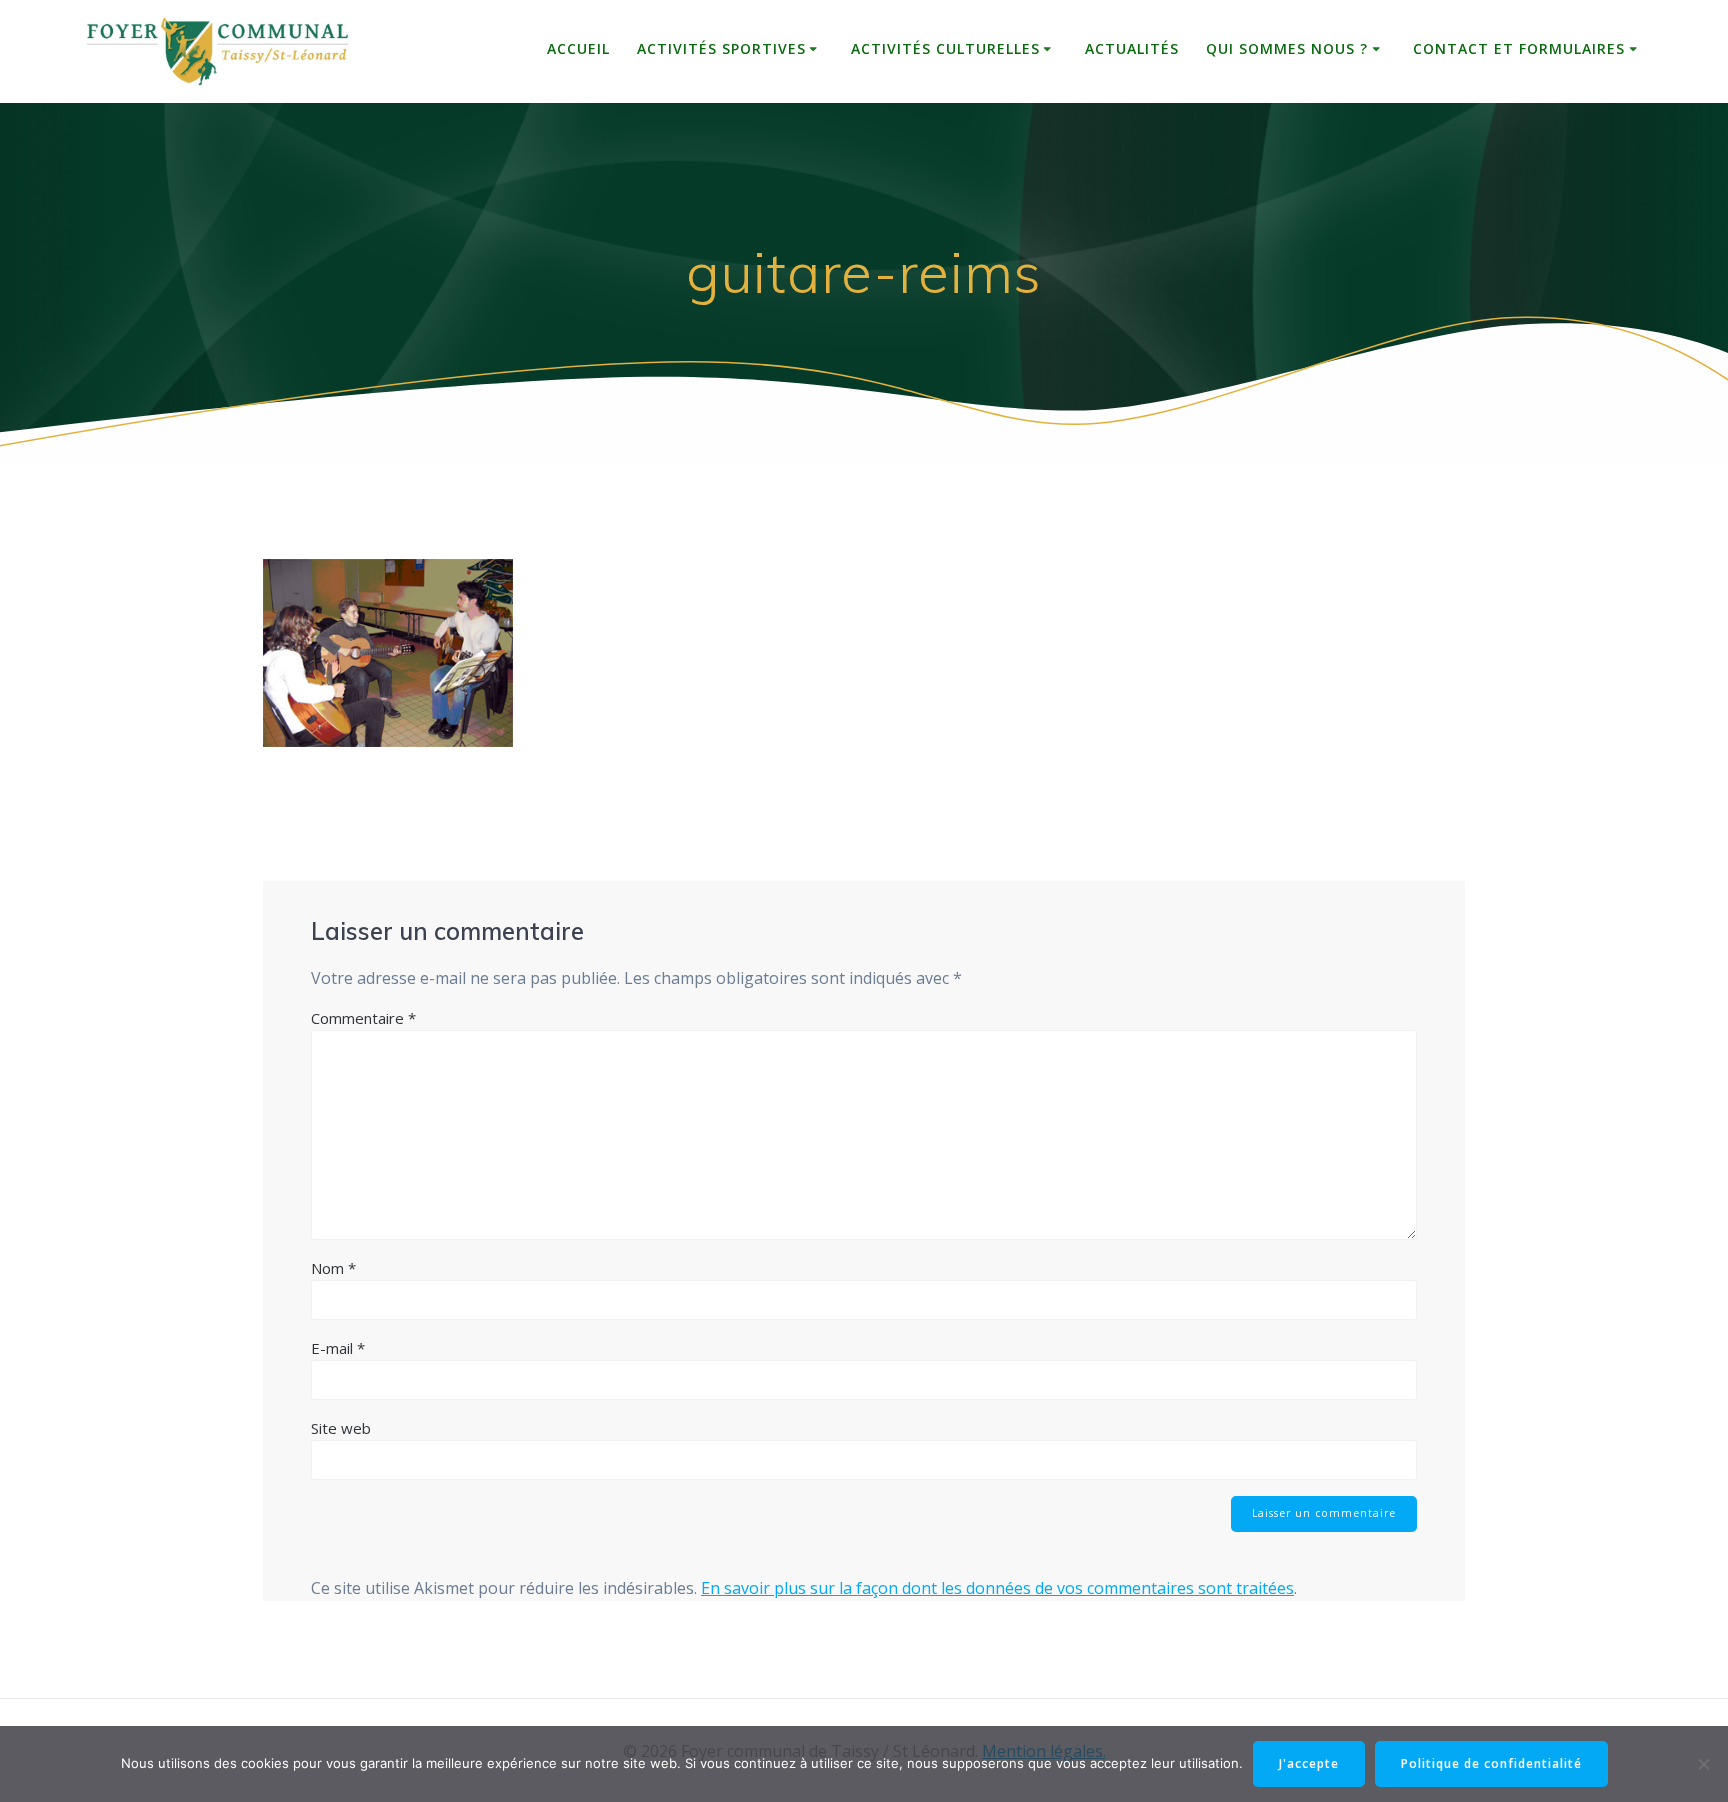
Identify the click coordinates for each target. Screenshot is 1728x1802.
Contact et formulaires (1519, 48)
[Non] (1703, 1764)
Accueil (578, 48)
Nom (333, 1268)
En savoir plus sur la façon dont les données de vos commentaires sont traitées (997, 1588)
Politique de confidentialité (1491, 1763)
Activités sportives (721, 48)
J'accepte (1309, 1763)
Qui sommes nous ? (1287, 48)
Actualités (1132, 48)
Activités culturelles (945, 48)
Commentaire (363, 1018)
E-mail (338, 1348)
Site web (341, 1428)
